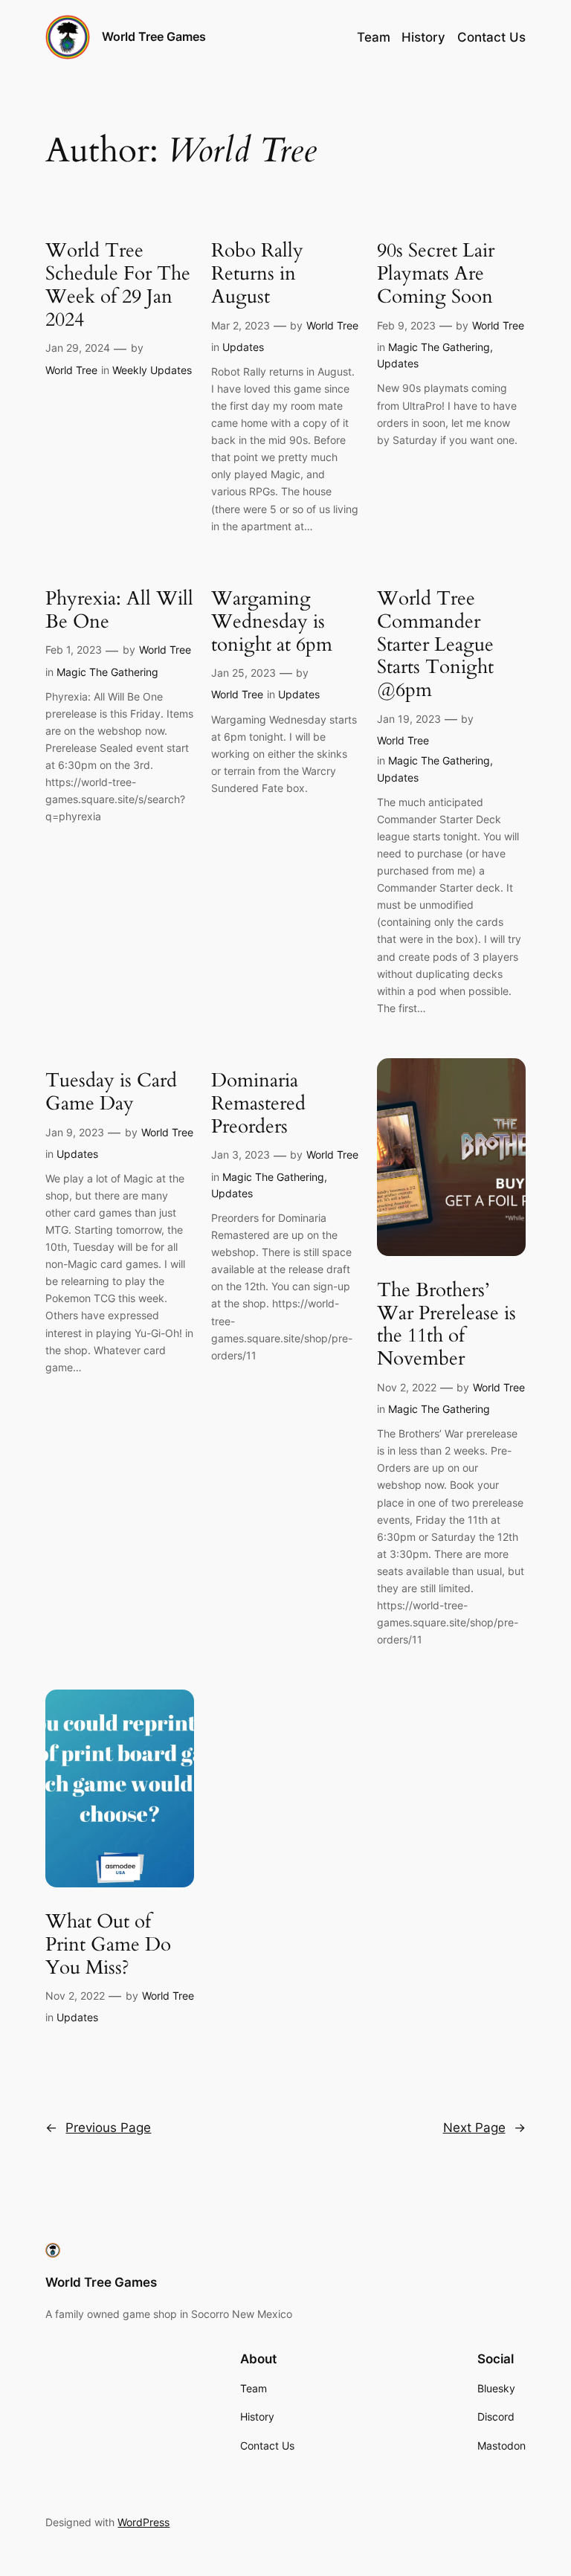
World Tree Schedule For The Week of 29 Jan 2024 (118, 285)
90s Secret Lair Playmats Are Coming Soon (436, 274)
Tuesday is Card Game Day (111, 1092)
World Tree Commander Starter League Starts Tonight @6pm (435, 645)
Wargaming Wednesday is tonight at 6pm (272, 622)
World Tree (71, 370)
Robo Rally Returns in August (257, 274)
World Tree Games (154, 36)
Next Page (484, 2128)
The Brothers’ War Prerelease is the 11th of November (446, 1325)
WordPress (143, 2522)
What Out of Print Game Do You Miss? (108, 1945)
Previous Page (98, 2128)
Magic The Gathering (439, 347)
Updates (243, 347)
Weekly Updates (152, 370)
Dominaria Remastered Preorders (258, 1104)
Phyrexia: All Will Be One (119, 611)
